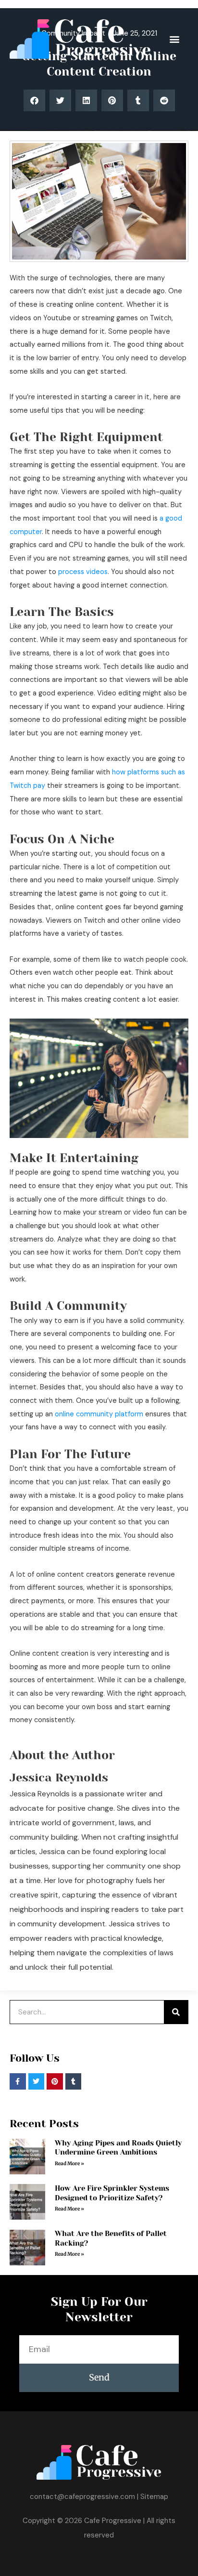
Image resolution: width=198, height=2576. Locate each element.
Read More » (69, 2164)
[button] (174, 39)
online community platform (99, 1414)
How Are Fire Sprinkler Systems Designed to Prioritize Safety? (112, 2193)
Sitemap (154, 2497)
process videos (83, 572)
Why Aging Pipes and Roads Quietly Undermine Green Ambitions (118, 2148)
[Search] (176, 2012)
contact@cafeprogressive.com (82, 2497)
